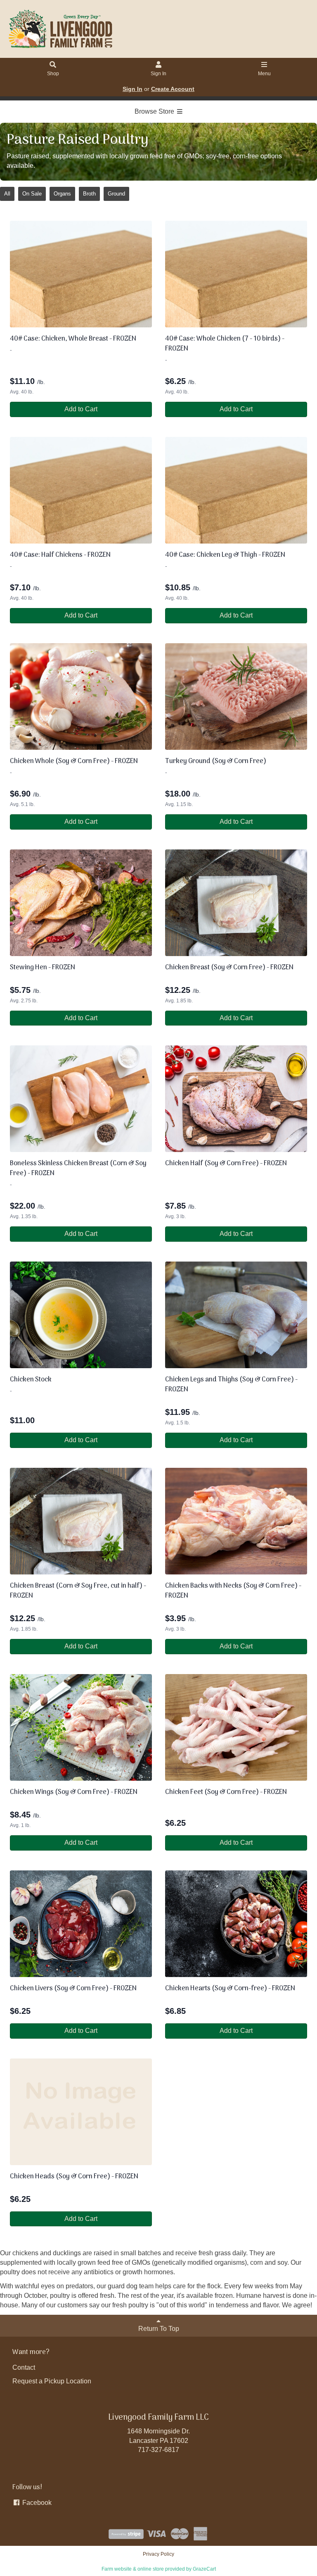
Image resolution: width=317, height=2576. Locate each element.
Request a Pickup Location (52, 2381)
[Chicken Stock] (81, 1315)
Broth (89, 194)
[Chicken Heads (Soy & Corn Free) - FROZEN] (81, 2112)
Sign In (158, 74)
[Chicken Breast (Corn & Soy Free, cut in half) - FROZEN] (81, 1521)
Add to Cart (81, 409)
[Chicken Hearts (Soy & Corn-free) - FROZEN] (236, 1924)
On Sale (32, 194)
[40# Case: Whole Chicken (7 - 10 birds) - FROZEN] (236, 274)
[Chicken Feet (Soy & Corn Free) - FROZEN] (236, 1727)
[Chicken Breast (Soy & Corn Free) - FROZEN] (236, 903)
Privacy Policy (158, 2554)
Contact (24, 2367)
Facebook (36, 2503)
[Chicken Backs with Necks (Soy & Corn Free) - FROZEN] (236, 1521)
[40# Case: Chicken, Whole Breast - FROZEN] (81, 274)
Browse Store (155, 111)
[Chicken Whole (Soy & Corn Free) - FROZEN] (81, 696)
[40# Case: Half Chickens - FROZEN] (81, 490)
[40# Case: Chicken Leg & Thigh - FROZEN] (236, 490)
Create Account (173, 89)
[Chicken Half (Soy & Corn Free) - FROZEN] (236, 1099)
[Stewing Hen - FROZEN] (81, 903)
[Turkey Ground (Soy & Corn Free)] (236, 696)
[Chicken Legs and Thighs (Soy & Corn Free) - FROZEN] (236, 1315)
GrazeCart (204, 2569)
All (7, 194)
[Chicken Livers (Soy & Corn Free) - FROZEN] (81, 1924)
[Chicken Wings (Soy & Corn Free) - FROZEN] (81, 1727)
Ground (116, 194)
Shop (53, 74)
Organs (62, 194)
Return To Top (159, 2329)
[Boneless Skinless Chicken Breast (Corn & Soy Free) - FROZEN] (81, 1099)
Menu (264, 74)
